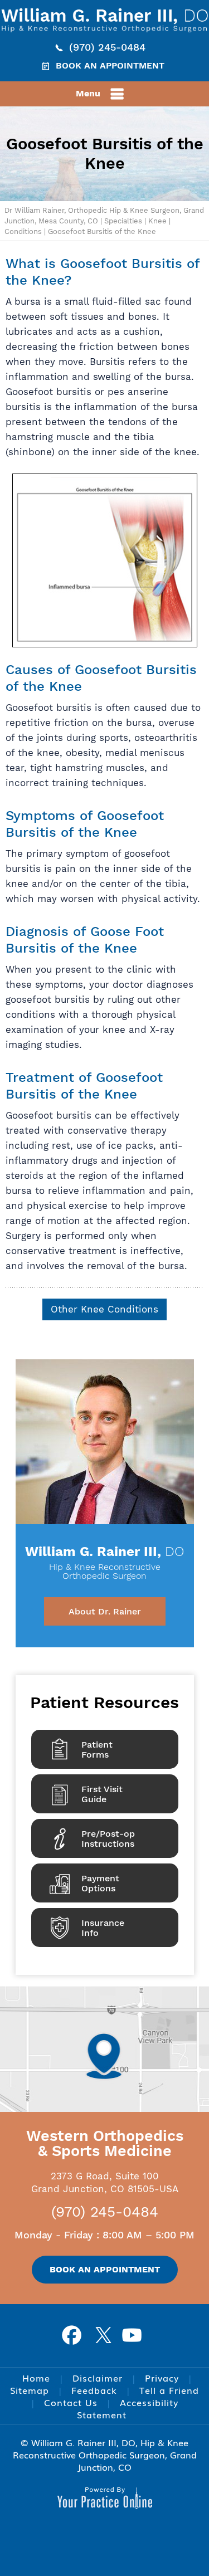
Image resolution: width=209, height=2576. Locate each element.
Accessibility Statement (128, 2408)
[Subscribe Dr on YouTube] (134, 2339)
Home (36, 2378)
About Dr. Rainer (105, 1611)
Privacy (162, 2378)
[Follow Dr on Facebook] (76, 2339)
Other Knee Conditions (104, 1309)
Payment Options (100, 1883)
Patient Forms (97, 1750)
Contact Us (71, 2402)
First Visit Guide (102, 1794)
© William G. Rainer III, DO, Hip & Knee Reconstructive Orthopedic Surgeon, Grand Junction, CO (105, 2455)
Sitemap (30, 2390)
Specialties (123, 221)
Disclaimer (98, 2378)
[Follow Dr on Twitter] (105, 2339)
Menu (88, 93)
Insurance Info (103, 1928)
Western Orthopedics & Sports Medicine (105, 2143)
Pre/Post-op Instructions (108, 1839)
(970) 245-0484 (107, 47)
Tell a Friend (169, 2390)
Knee (157, 221)
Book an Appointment (110, 65)
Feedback (94, 2390)
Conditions (23, 231)
